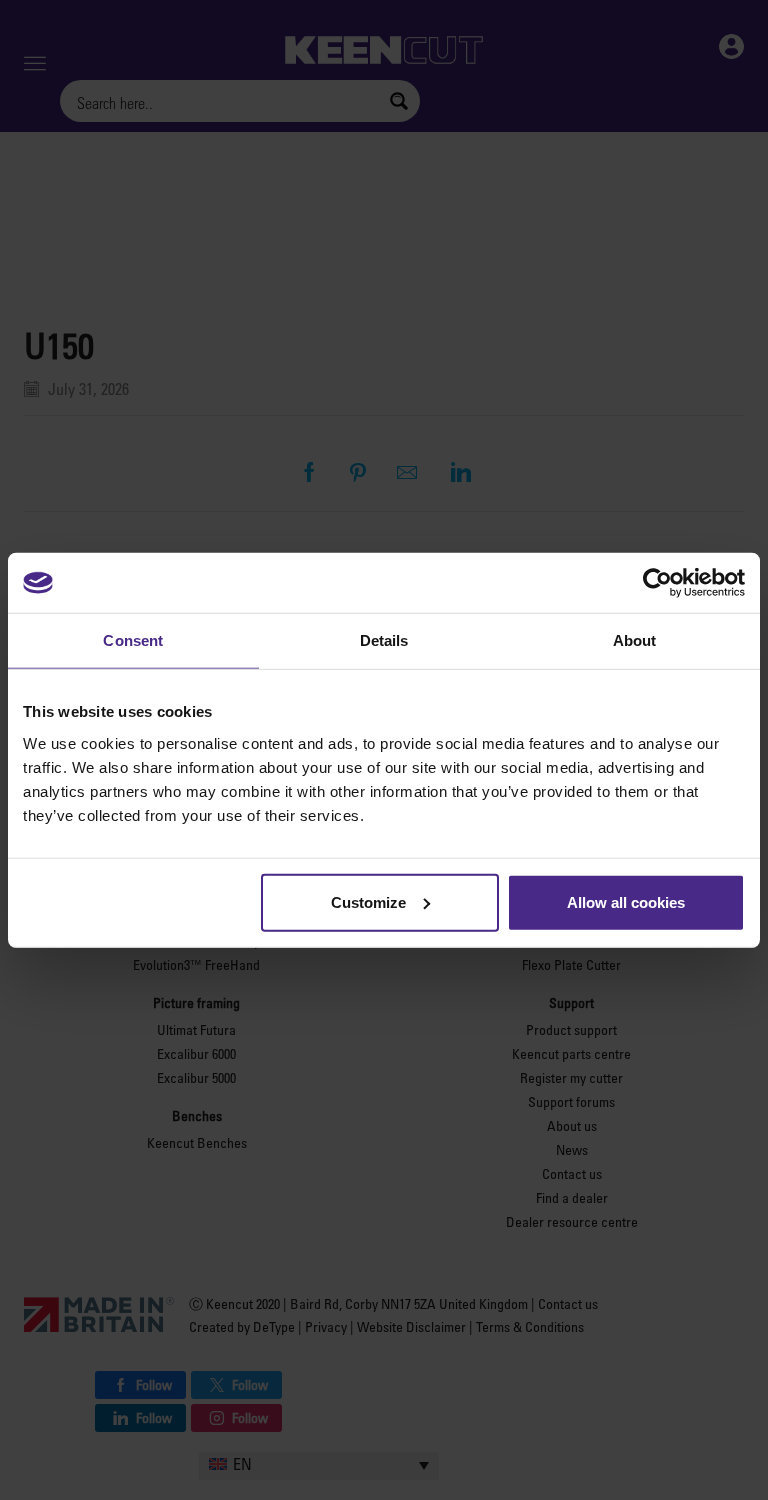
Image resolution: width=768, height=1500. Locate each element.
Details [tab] (384, 640)
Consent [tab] (133, 640)
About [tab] (635, 640)
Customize (368, 901)
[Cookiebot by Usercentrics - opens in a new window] (657, 583)
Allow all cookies (626, 901)
